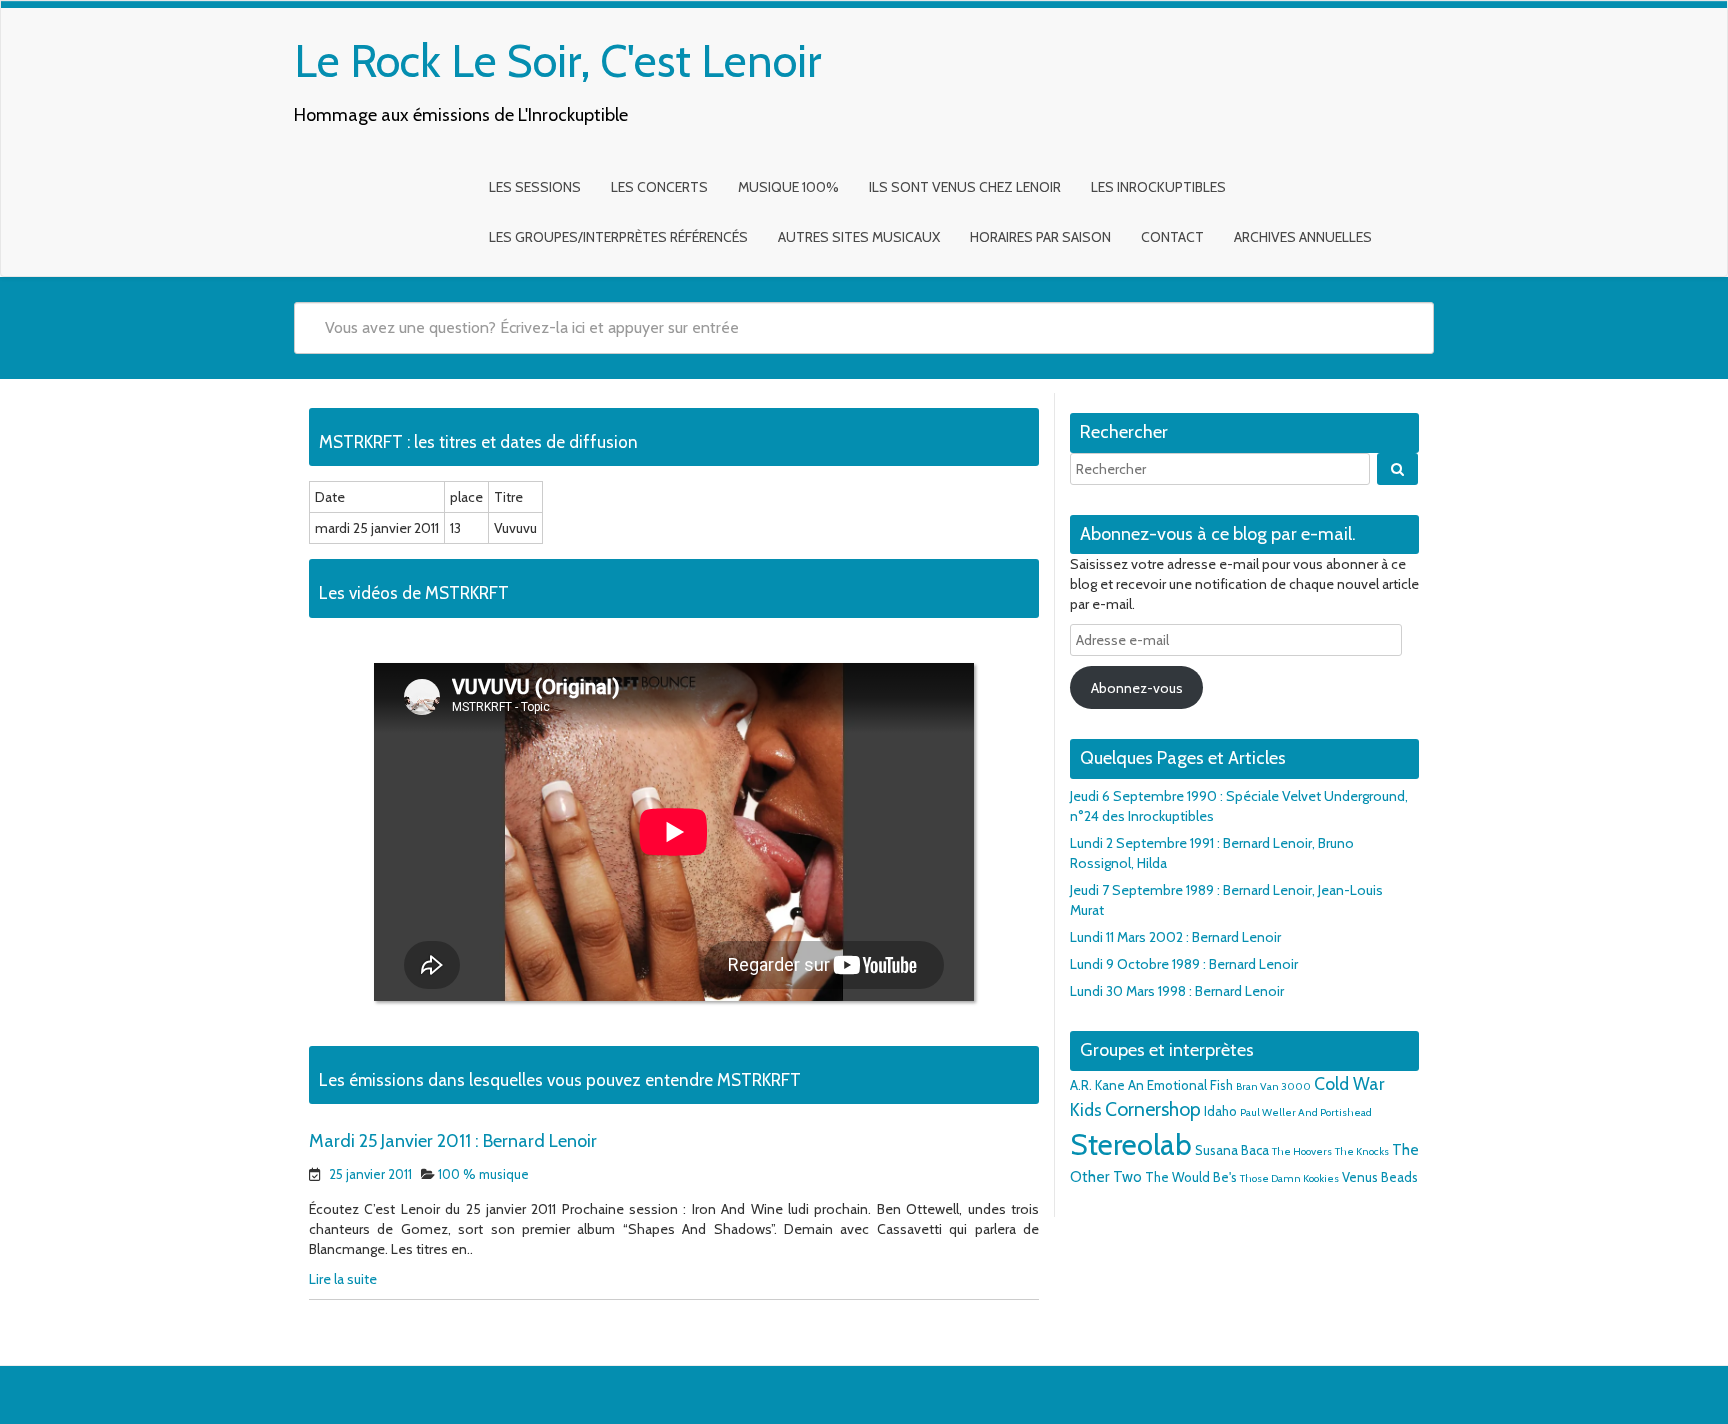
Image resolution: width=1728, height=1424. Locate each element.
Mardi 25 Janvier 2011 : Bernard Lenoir (453, 1141)
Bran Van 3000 (1273, 1086)
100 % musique (483, 1174)
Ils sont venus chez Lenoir (965, 187)
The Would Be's (1191, 1177)
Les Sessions (535, 187)
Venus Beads (1380, 1177)
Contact (1172, 237)
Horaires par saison (1040, 237)
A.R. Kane (1097, 1085)
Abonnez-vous (1137, 688)
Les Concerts (659, 187)
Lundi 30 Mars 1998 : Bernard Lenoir (1177, 991)
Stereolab (1131, 1144)
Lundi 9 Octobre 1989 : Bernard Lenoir (1184, 964)
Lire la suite (343, 1279)
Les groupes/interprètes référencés (618, 237)
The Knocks (1362, 1151)
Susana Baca (1232, 1150)
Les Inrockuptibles (1158, 187)
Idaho (1220, 1111)
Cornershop (1153, 1109)
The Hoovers (1302, 1151)
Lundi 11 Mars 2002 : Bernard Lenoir (1175, 937)
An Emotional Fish (1180, 1085)
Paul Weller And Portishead (1306, 1112)
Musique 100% (788, 187)
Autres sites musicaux (859, 237)
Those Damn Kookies (1289, 1178)
